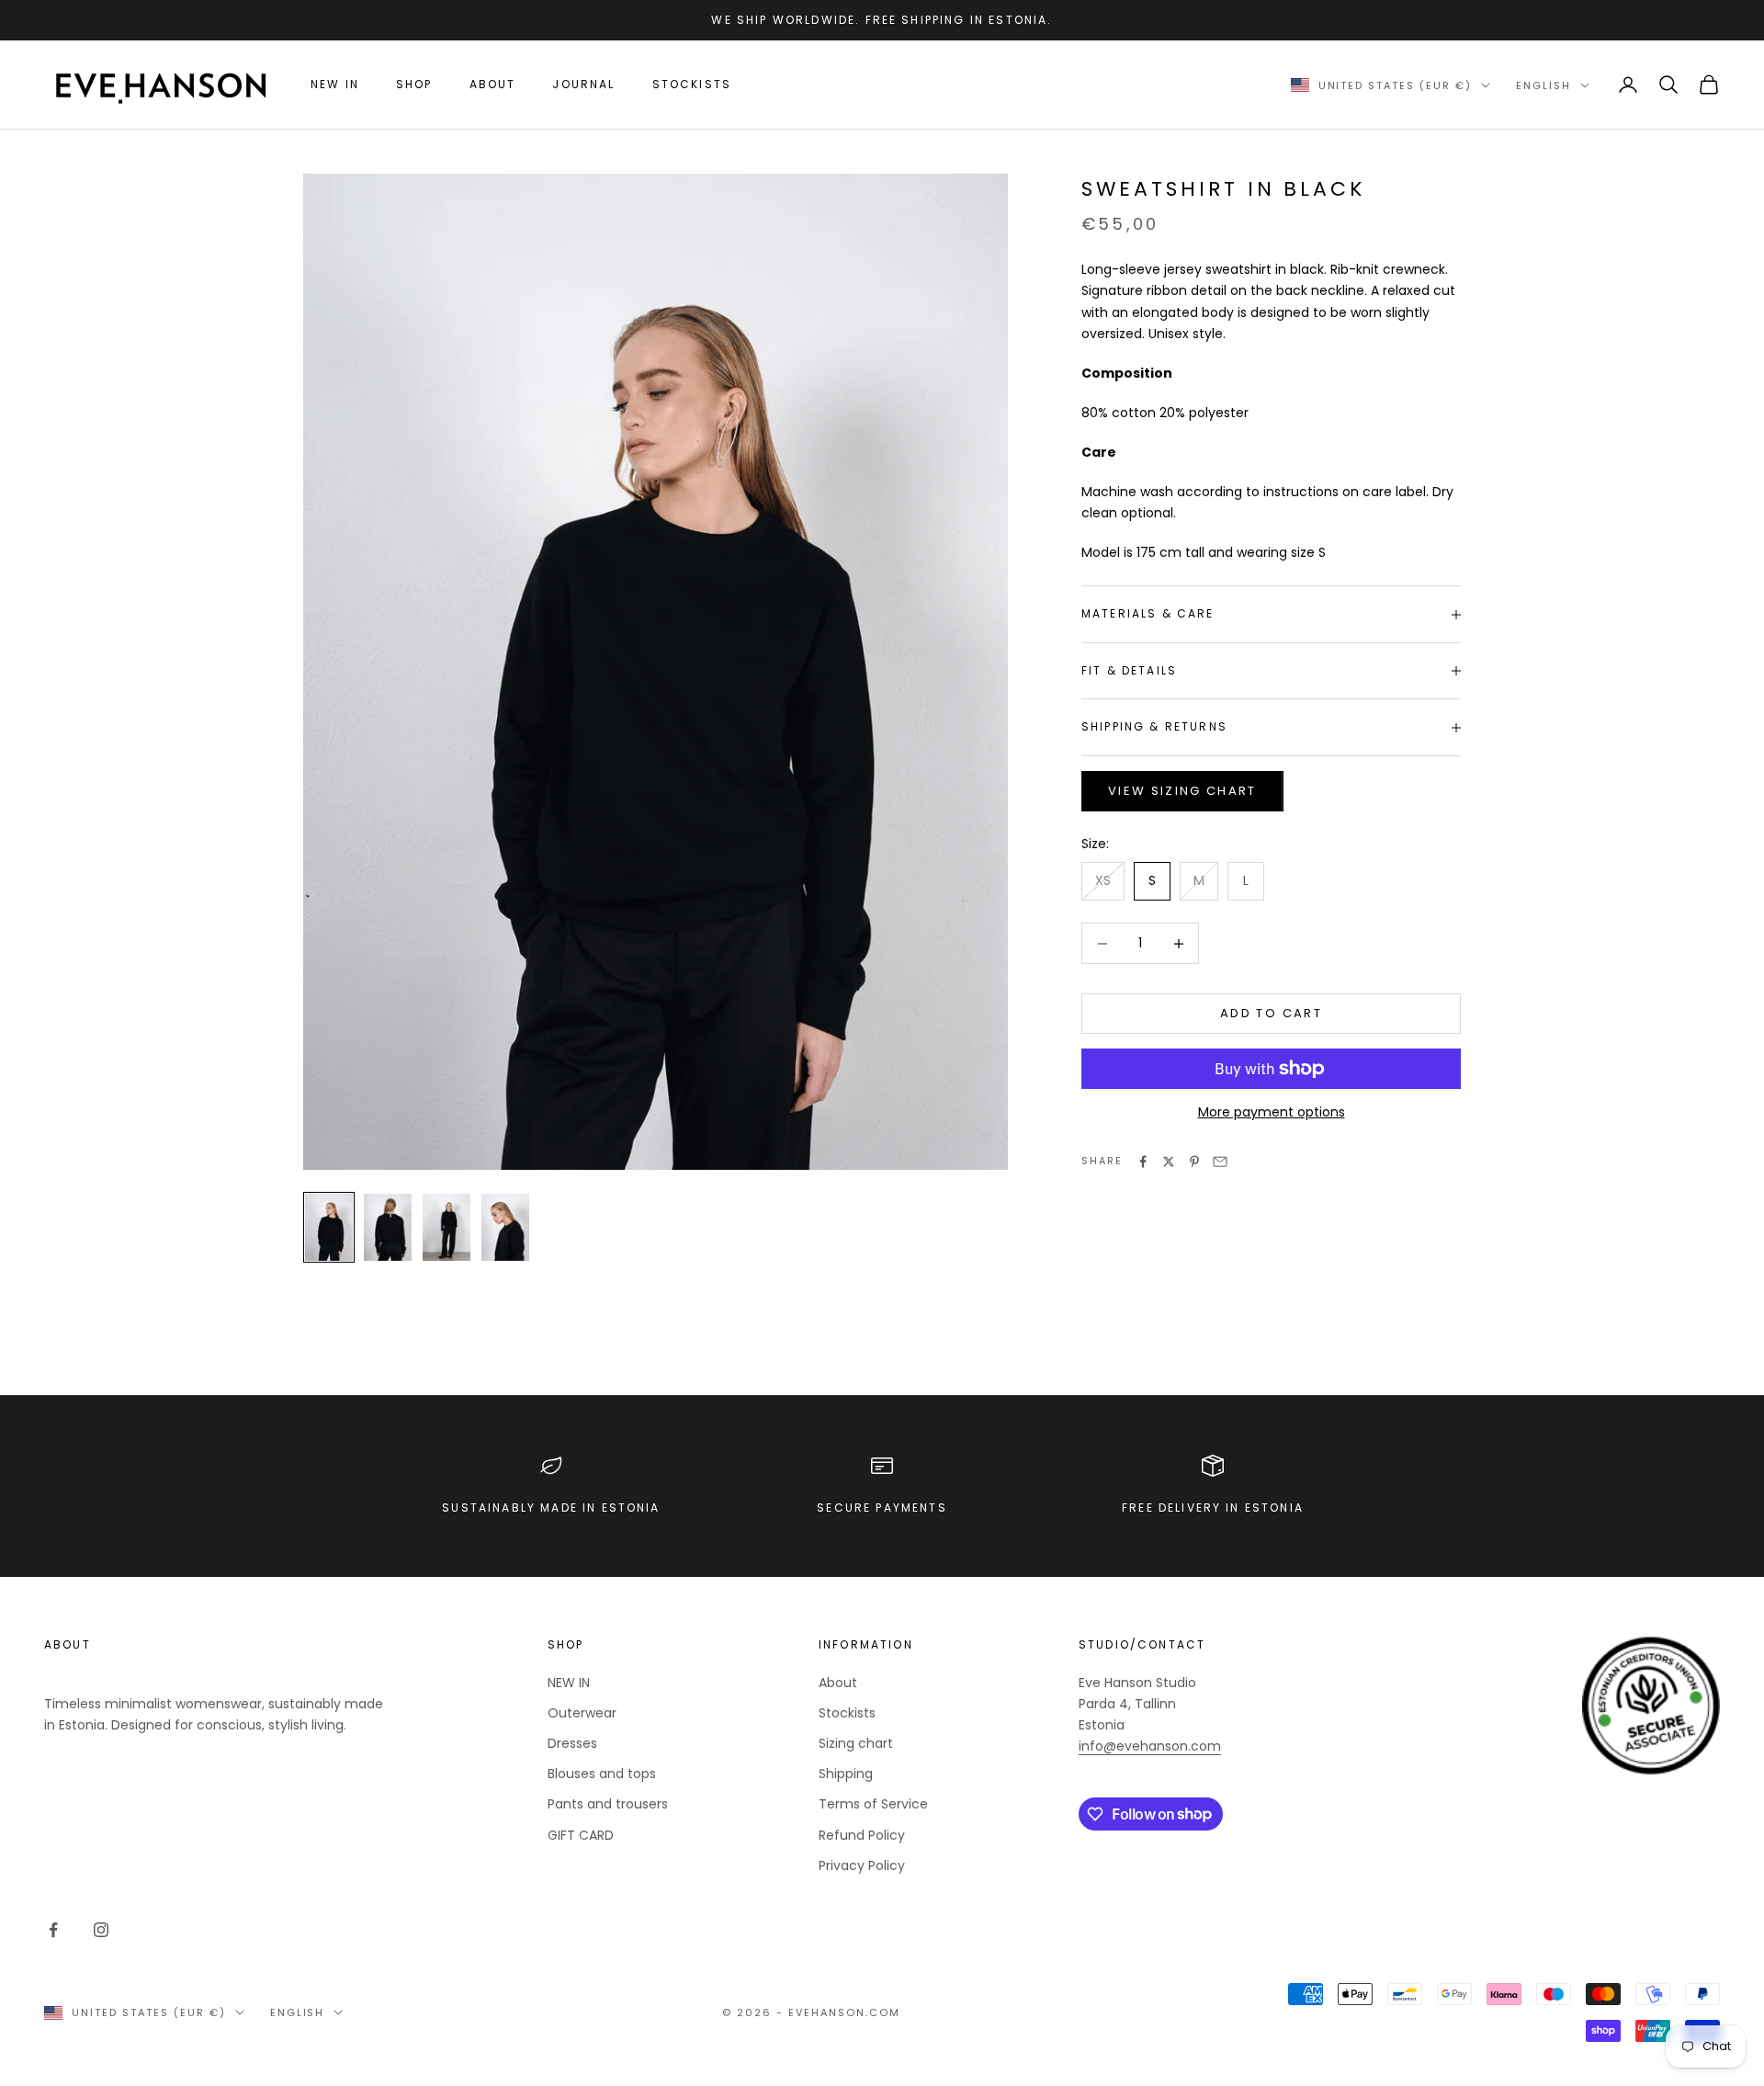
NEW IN (335, 84)
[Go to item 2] (388, 1227)
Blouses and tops (602, 1774)
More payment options (1272, 1112)
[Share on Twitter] (1169, 1162)
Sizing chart (856, 1743)
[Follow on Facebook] (53, 1930)
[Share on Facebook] (1143, 1162)
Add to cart (1271, 1014)
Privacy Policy (862, 1865)
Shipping (846, 1774)
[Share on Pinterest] (1194, 1162)
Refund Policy (862, 1835)
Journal (583, 84)
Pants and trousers (608, 1804)
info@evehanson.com (1150, 1746)
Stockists (692, 84)
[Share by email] (1220, 1162)
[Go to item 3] (447, 1227)
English (1543, 85)
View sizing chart (1182, 791)
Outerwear (582, 1713)
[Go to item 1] (329, 1227)
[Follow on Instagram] (101, 1930)
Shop (414, 84)
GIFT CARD (581, 1835)
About (493, 84)
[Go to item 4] (505, 1227)
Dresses (572, 1743)
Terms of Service (873, 1804)
